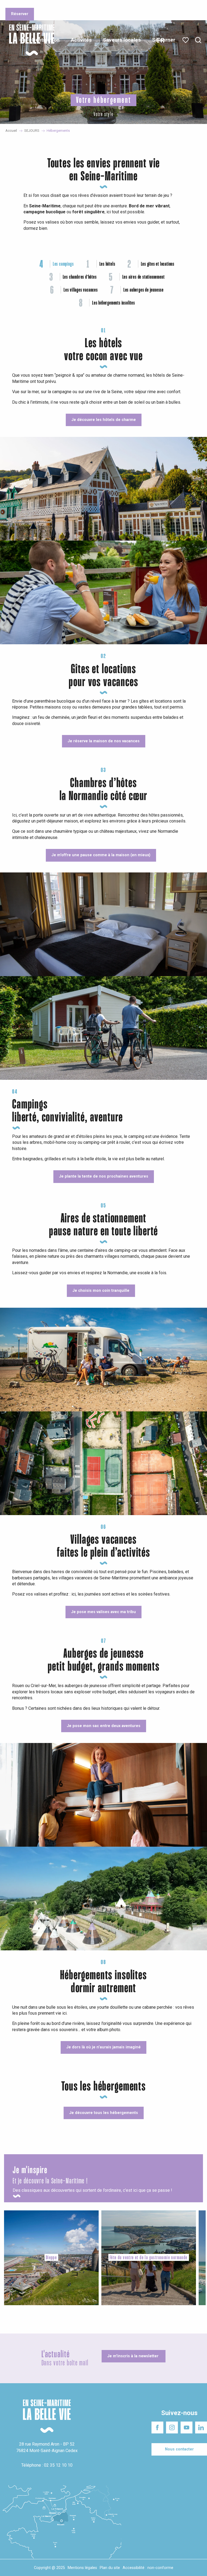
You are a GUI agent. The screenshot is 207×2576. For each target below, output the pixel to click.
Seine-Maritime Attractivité (26, 5)
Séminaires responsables (119, 5)
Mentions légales (82, 2568)
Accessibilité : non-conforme (148, 2568)
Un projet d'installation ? (73, 5)
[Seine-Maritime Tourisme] (30, 40)
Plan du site (110, 2568)
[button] (198, 40)
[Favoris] (186, 40)
